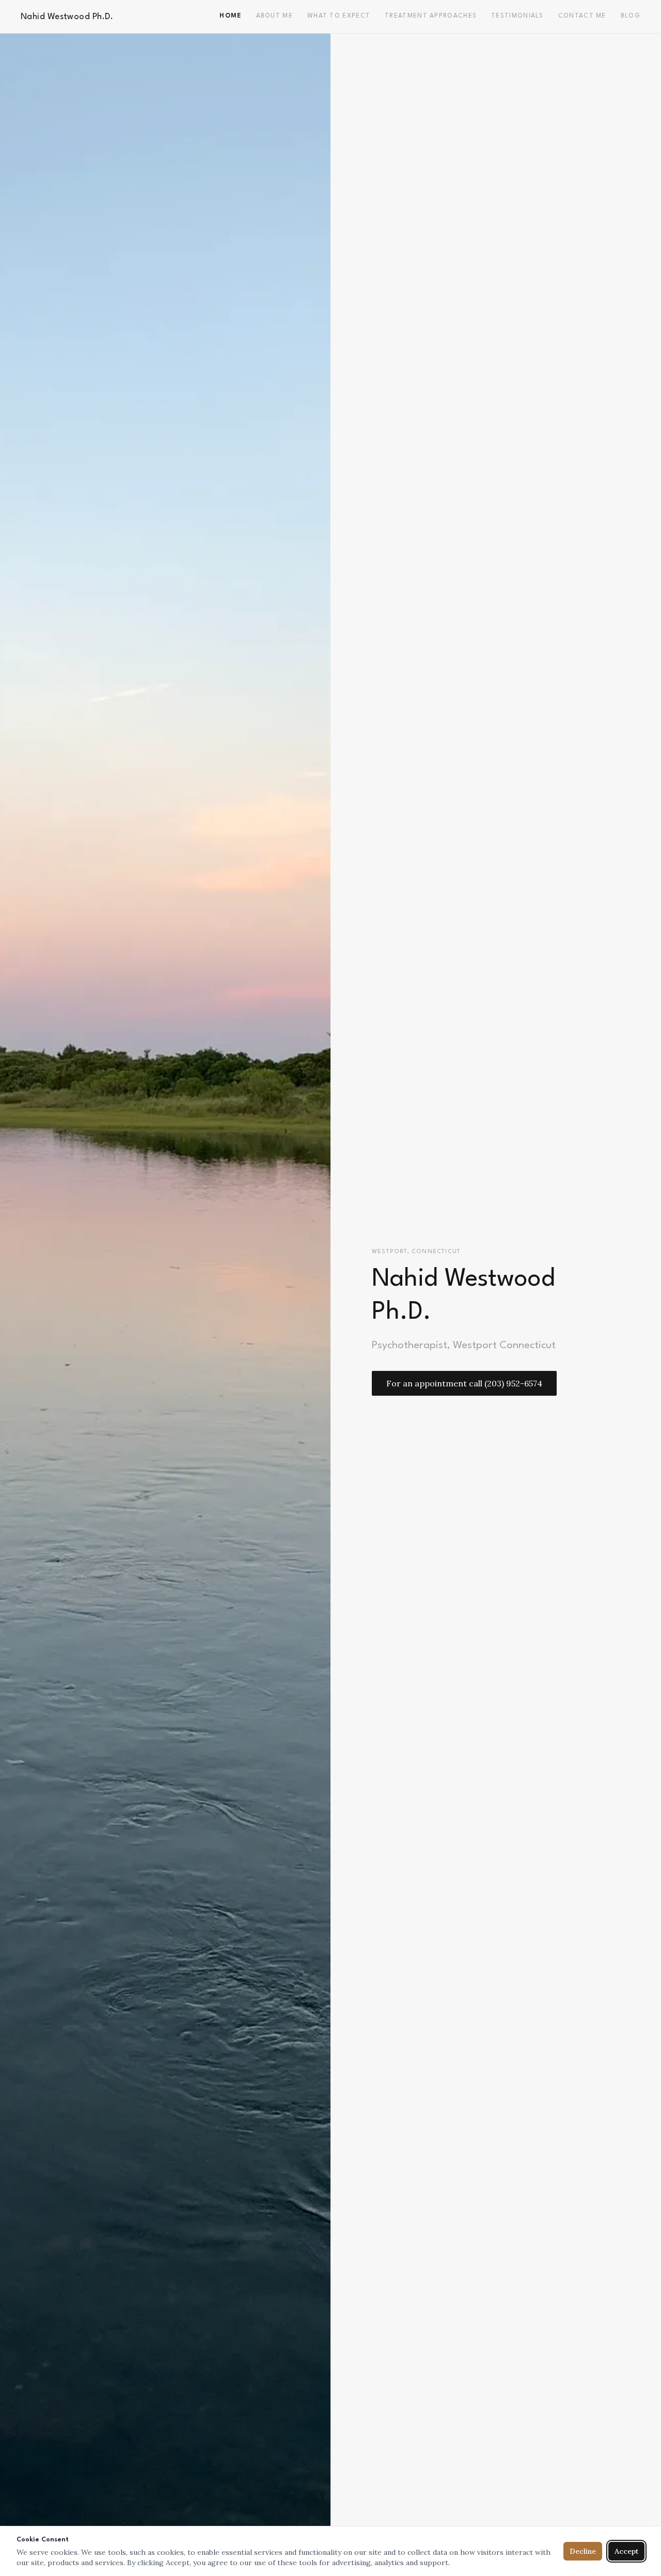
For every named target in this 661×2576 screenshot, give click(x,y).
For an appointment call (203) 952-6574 (464, 1383)
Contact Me (582, 16)
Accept (626, 2551)
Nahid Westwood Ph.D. (67, 17)
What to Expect (339, 16)
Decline (583, 2551)
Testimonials (517, 16)
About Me (274, 16)
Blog (631, 16)
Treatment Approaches (431, 16)
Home (230, 16)
